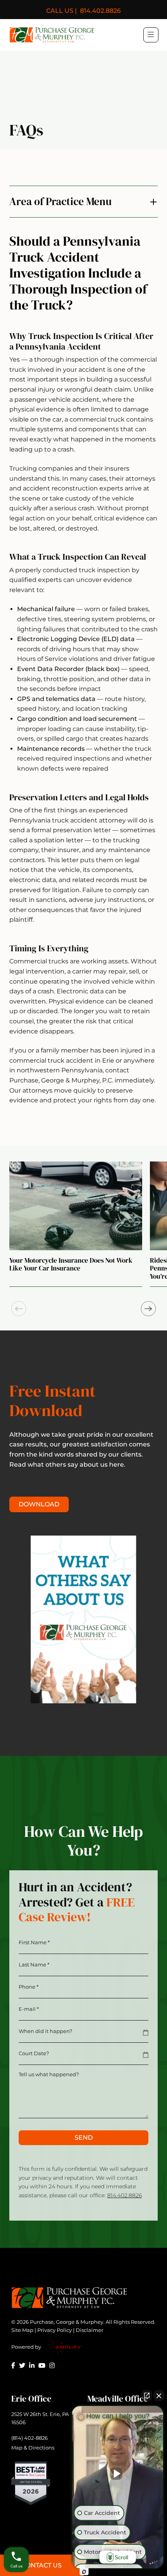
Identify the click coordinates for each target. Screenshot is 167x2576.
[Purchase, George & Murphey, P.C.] (52, 35)
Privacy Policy (55, 2330)
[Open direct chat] (147, 2395)
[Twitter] (22, 2365)
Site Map (22, 2330)
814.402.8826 (83, 11)
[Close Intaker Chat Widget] (159, 2395)
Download (39, 1504)
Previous (19, 1309)
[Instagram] (52, 2365)
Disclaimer (90, 2330)
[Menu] (151, 34)
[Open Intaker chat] (84, 2572)
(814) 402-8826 (30, 2438)
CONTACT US (42, 2565)
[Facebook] (13, 2365)
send (84, 2138)
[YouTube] (42, 2365)
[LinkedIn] (32, 2365)
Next (148, 1309)
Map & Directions (33, 2448)
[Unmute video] (118, 2474)
